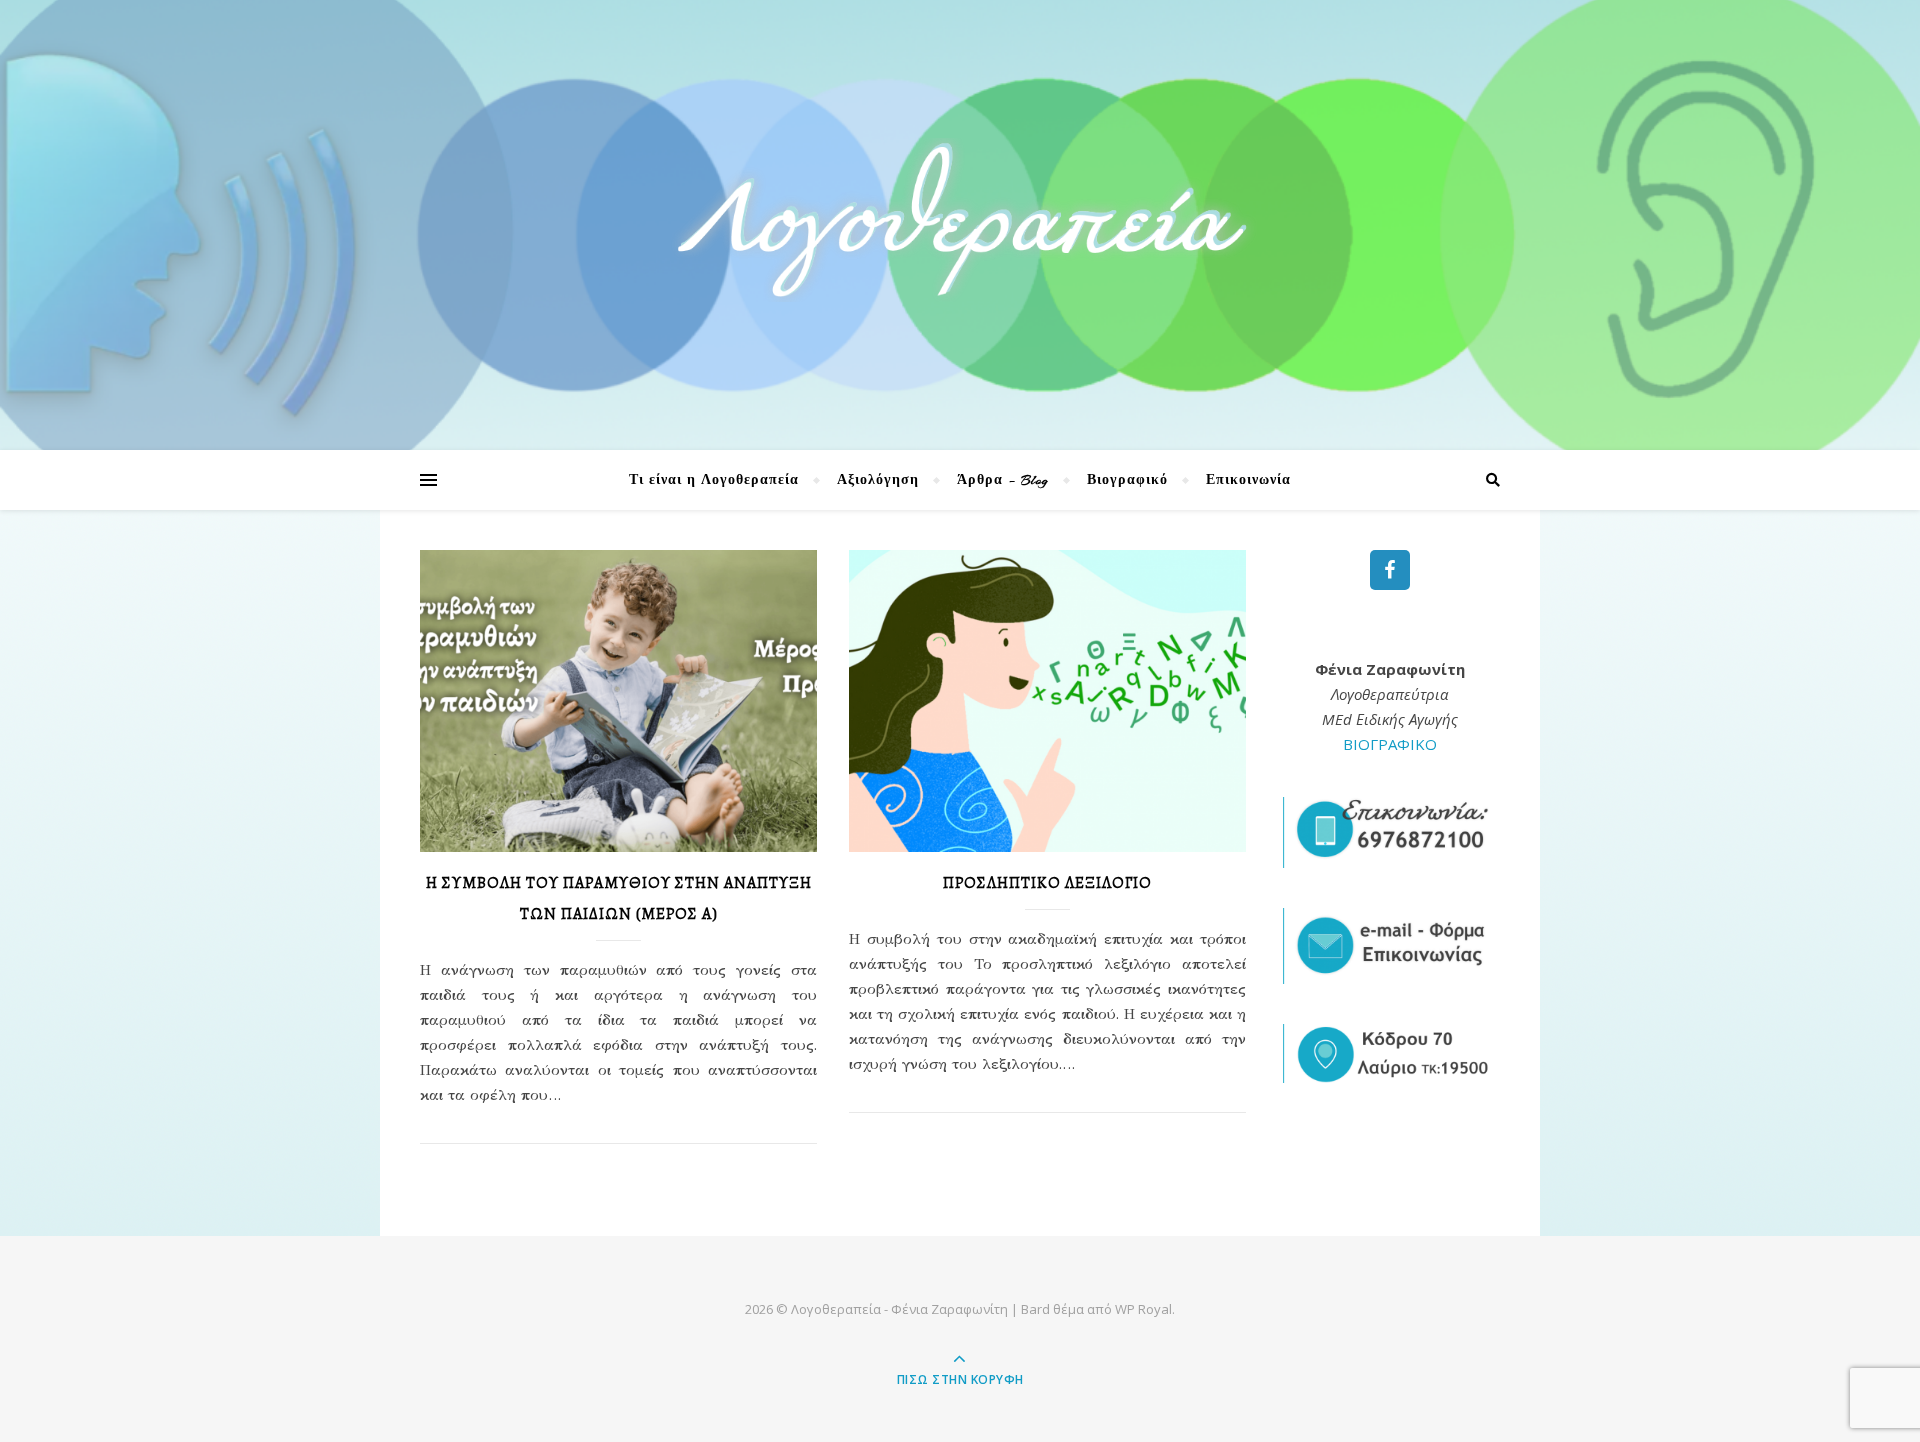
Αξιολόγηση (878, 480)
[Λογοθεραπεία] (960, 219)
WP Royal (1143, 1309)
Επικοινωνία (1248, 480)
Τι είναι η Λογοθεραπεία (714, 480)
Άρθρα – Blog (1003, 480)
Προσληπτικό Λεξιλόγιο (1047, 883)
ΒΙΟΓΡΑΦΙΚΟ (1390, 744)
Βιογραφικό (1127, 480)
